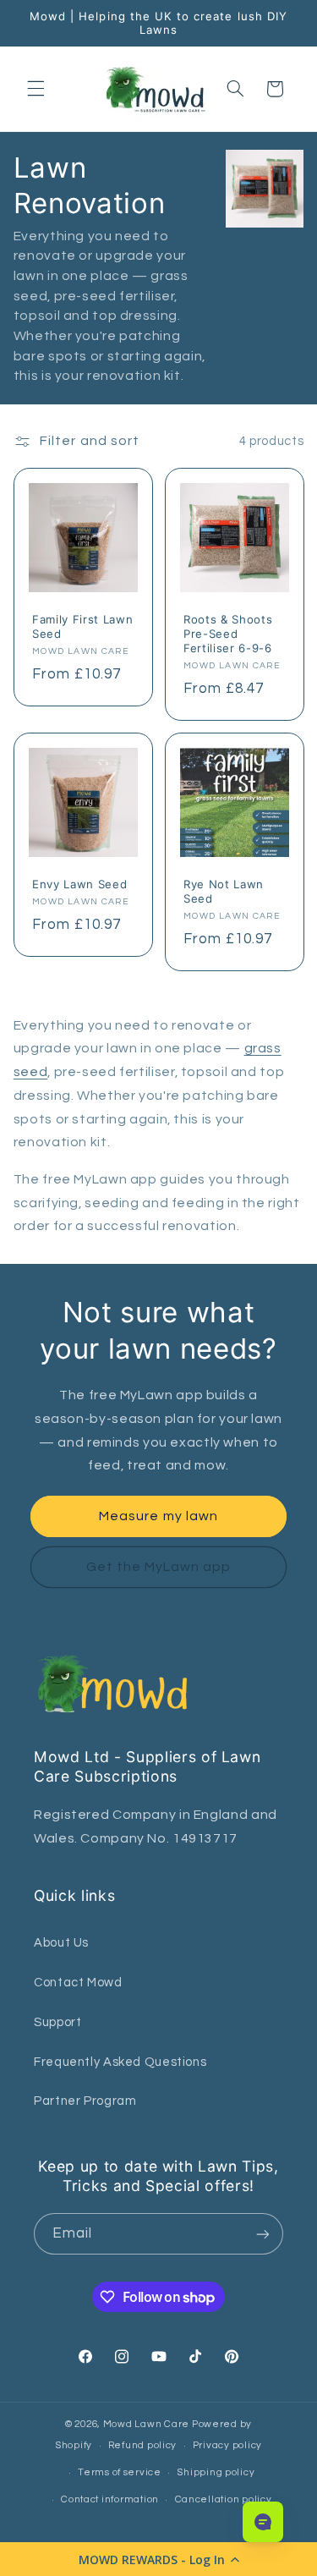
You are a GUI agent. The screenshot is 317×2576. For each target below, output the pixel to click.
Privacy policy (227, 2445)
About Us (61, 1943)
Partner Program (85, 2101)
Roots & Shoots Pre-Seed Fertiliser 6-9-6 (228, 634)
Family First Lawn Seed (82, 626)
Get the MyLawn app (159, 1567)
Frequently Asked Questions (120, 2062)
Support (57, 2022)
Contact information (110, 2499)
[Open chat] (263, 2522)
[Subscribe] (263, 2234)
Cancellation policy (224, 2499)
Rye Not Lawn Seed (224, 891)
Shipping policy (216, 2472)
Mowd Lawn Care (146, 2424)
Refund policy (143, 2445)
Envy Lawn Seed (79, 884)
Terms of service (120, 2472)
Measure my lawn (158, 1516)
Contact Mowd (78, 1983)
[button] (158, 2559)
